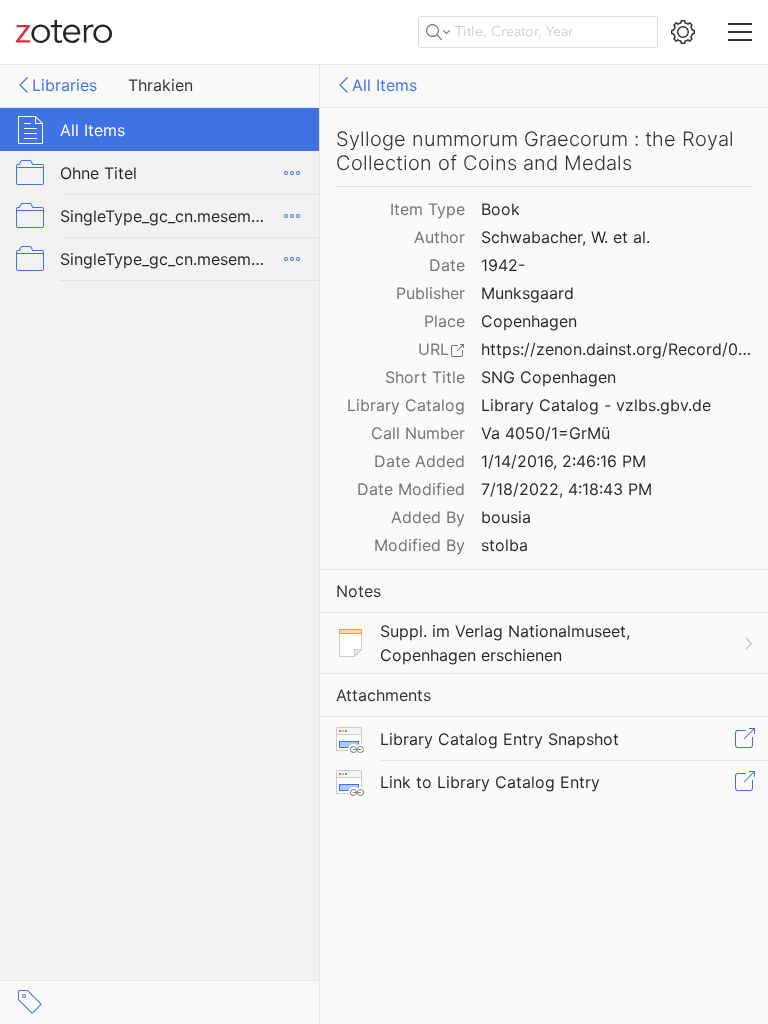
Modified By (419, 545)
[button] (744, 739)
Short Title (425, 377)
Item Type (427, 209)
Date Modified (411, 489)
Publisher (430, 293)
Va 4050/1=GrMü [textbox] (545, 433)
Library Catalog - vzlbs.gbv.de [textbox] (596, 405)
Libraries (64, 85)
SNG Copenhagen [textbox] (548, 377)
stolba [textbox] (504, 545)
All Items (384, 85)
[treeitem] (160, 129)
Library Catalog (406, 405)
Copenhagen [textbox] (529, 321)
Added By (428, 517)
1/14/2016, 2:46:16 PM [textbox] (563, 461)
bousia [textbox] (506, 517)
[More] (292, 173)
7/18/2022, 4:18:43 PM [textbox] (566, 489)
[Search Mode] (438, 32)
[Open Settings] (683, 32)
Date (447, 265)
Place (444, 321)
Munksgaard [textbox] (527, 293)
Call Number (418, 433)
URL (433, 349)
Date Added (419, 461)
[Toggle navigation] (740, 32)
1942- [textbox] (503, 265)
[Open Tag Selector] (30, 1002)
